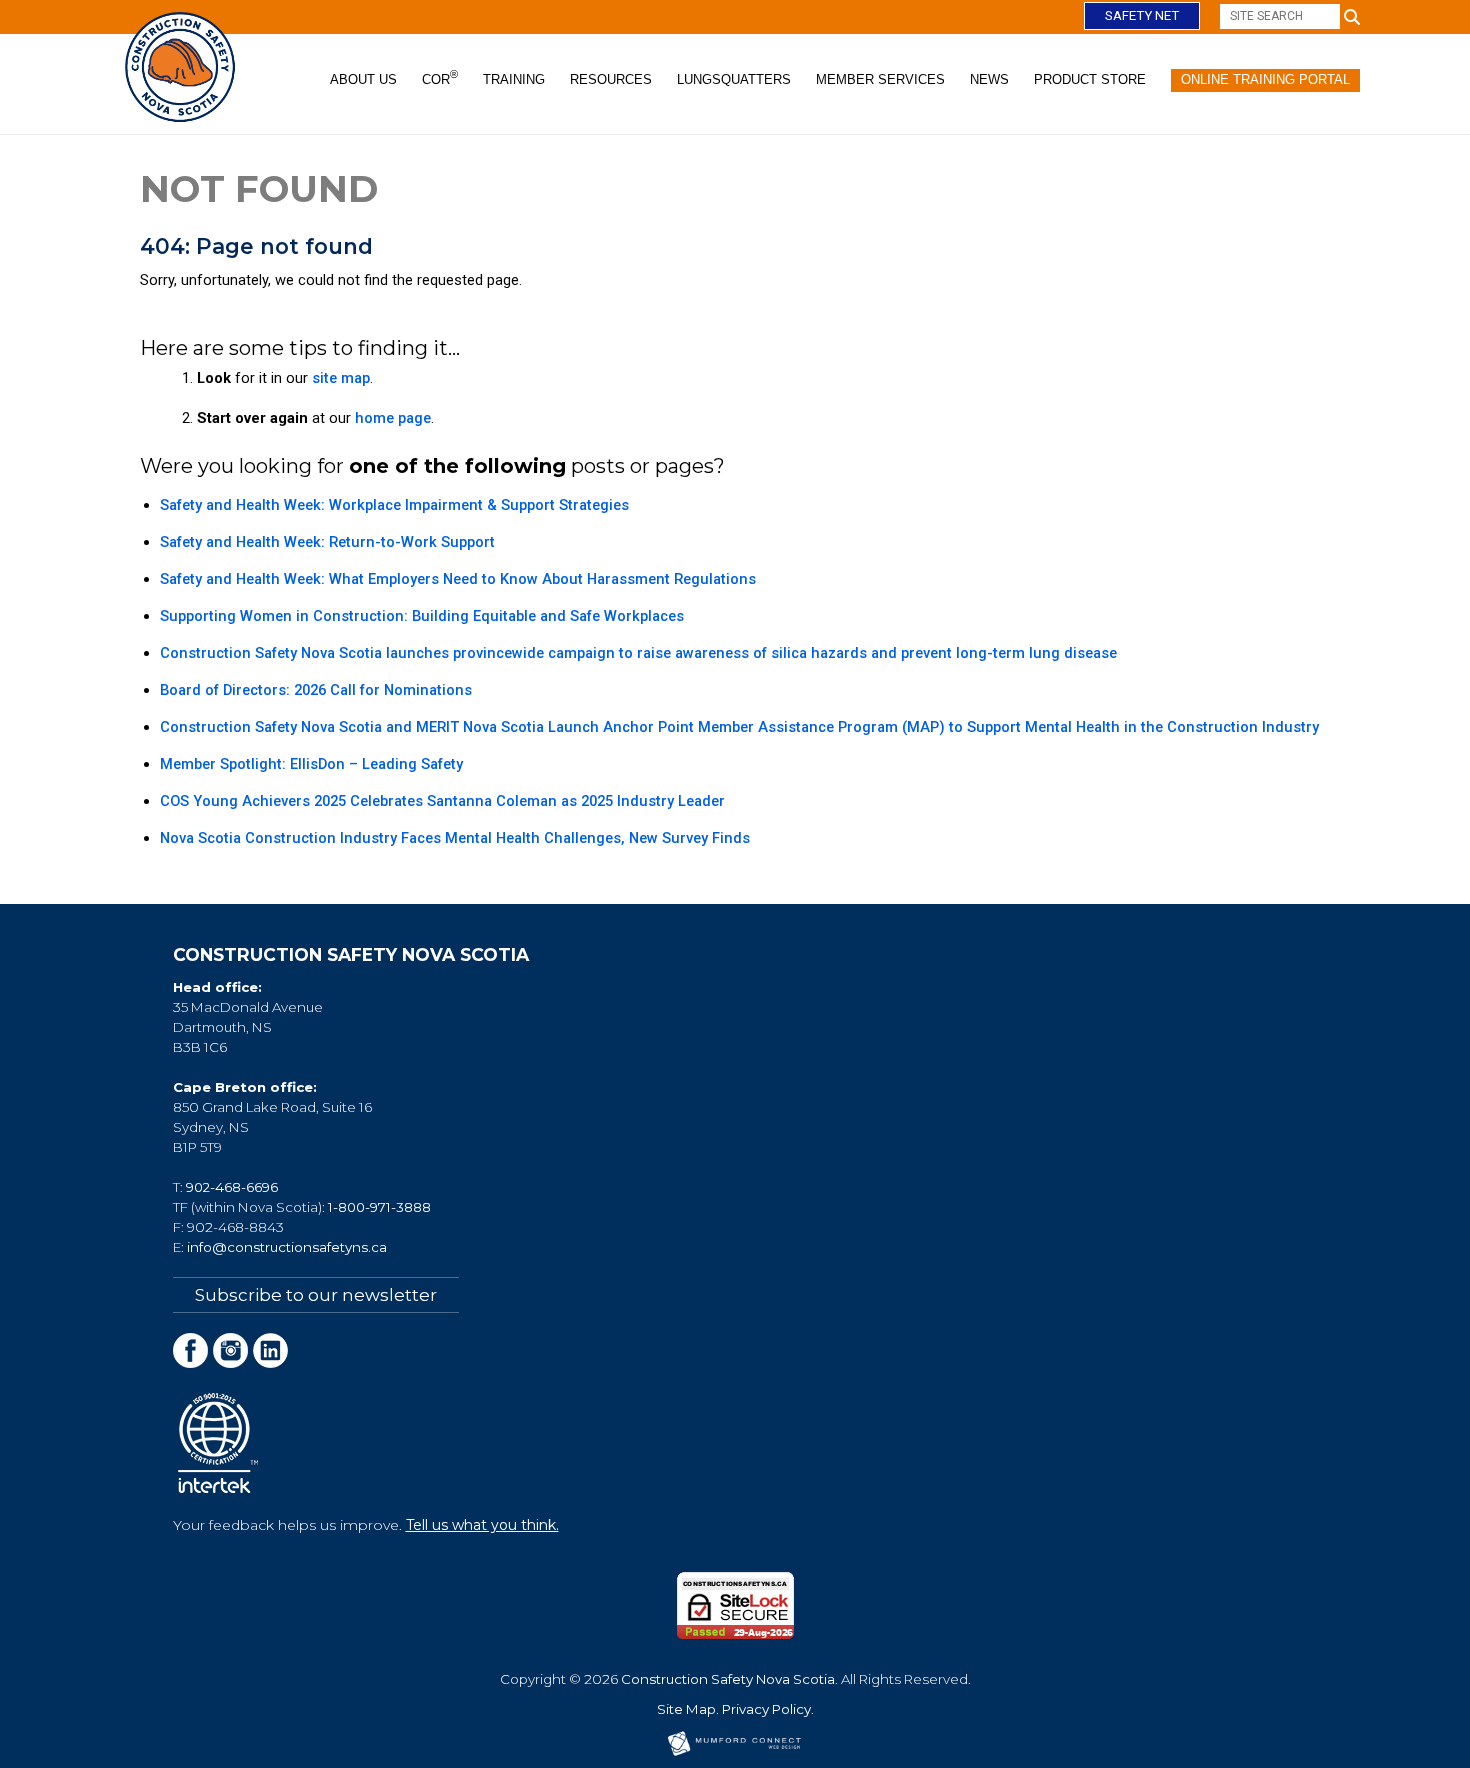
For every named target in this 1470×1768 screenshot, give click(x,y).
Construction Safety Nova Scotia (728, 1679)
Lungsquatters (734, 79)
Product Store (1090, 79)
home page (393, 418)
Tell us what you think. (482, 1525)
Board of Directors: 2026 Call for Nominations (316, 690)
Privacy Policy (766, 1709)
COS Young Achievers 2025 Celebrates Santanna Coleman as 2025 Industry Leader (442, 801)
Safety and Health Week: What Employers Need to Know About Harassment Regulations (458, 579)
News (989, 79)
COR (440, 78)
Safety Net (1142, 15)
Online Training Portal (1265, 79)
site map (341, 378)
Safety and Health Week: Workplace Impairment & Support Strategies (394, 505)
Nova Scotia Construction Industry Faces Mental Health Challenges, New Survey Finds (455, 838)
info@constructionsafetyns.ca (287, 1247)
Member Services (880, 79)
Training (514, 79)
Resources (611, 79)
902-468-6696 (232, 1187)
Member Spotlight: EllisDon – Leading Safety (311, 764)
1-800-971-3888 (379, 1207)
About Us (363, 79)
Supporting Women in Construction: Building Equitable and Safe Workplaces (422, 616)
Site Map (686, 1709)
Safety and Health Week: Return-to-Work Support (327, 542)
